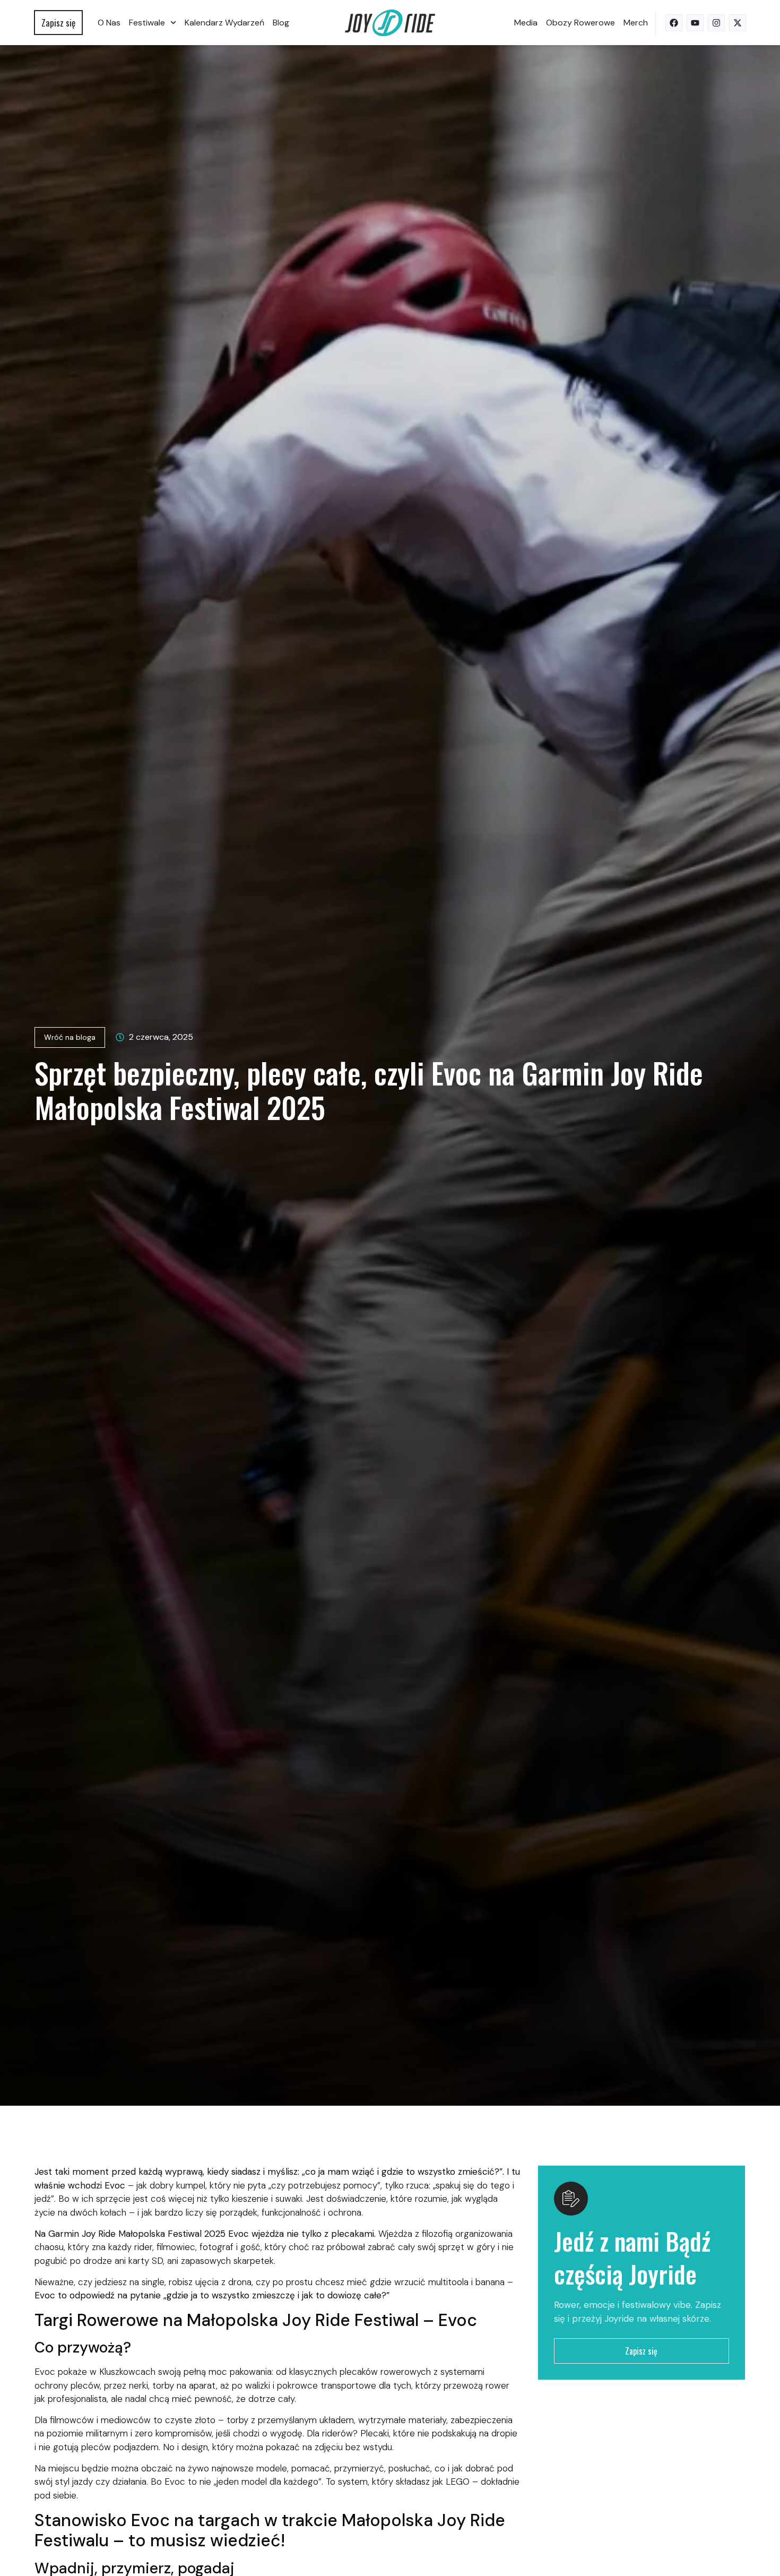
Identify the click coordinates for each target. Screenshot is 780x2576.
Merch (636, 23)
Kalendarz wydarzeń (224, 23)
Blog (281, 23)
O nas (109, 23)
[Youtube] (695, 23)
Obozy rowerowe (580, 23)
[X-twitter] (738, 23)
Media (526, 23)
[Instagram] (716, 23)
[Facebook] (674, 23)
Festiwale (147, 23)
